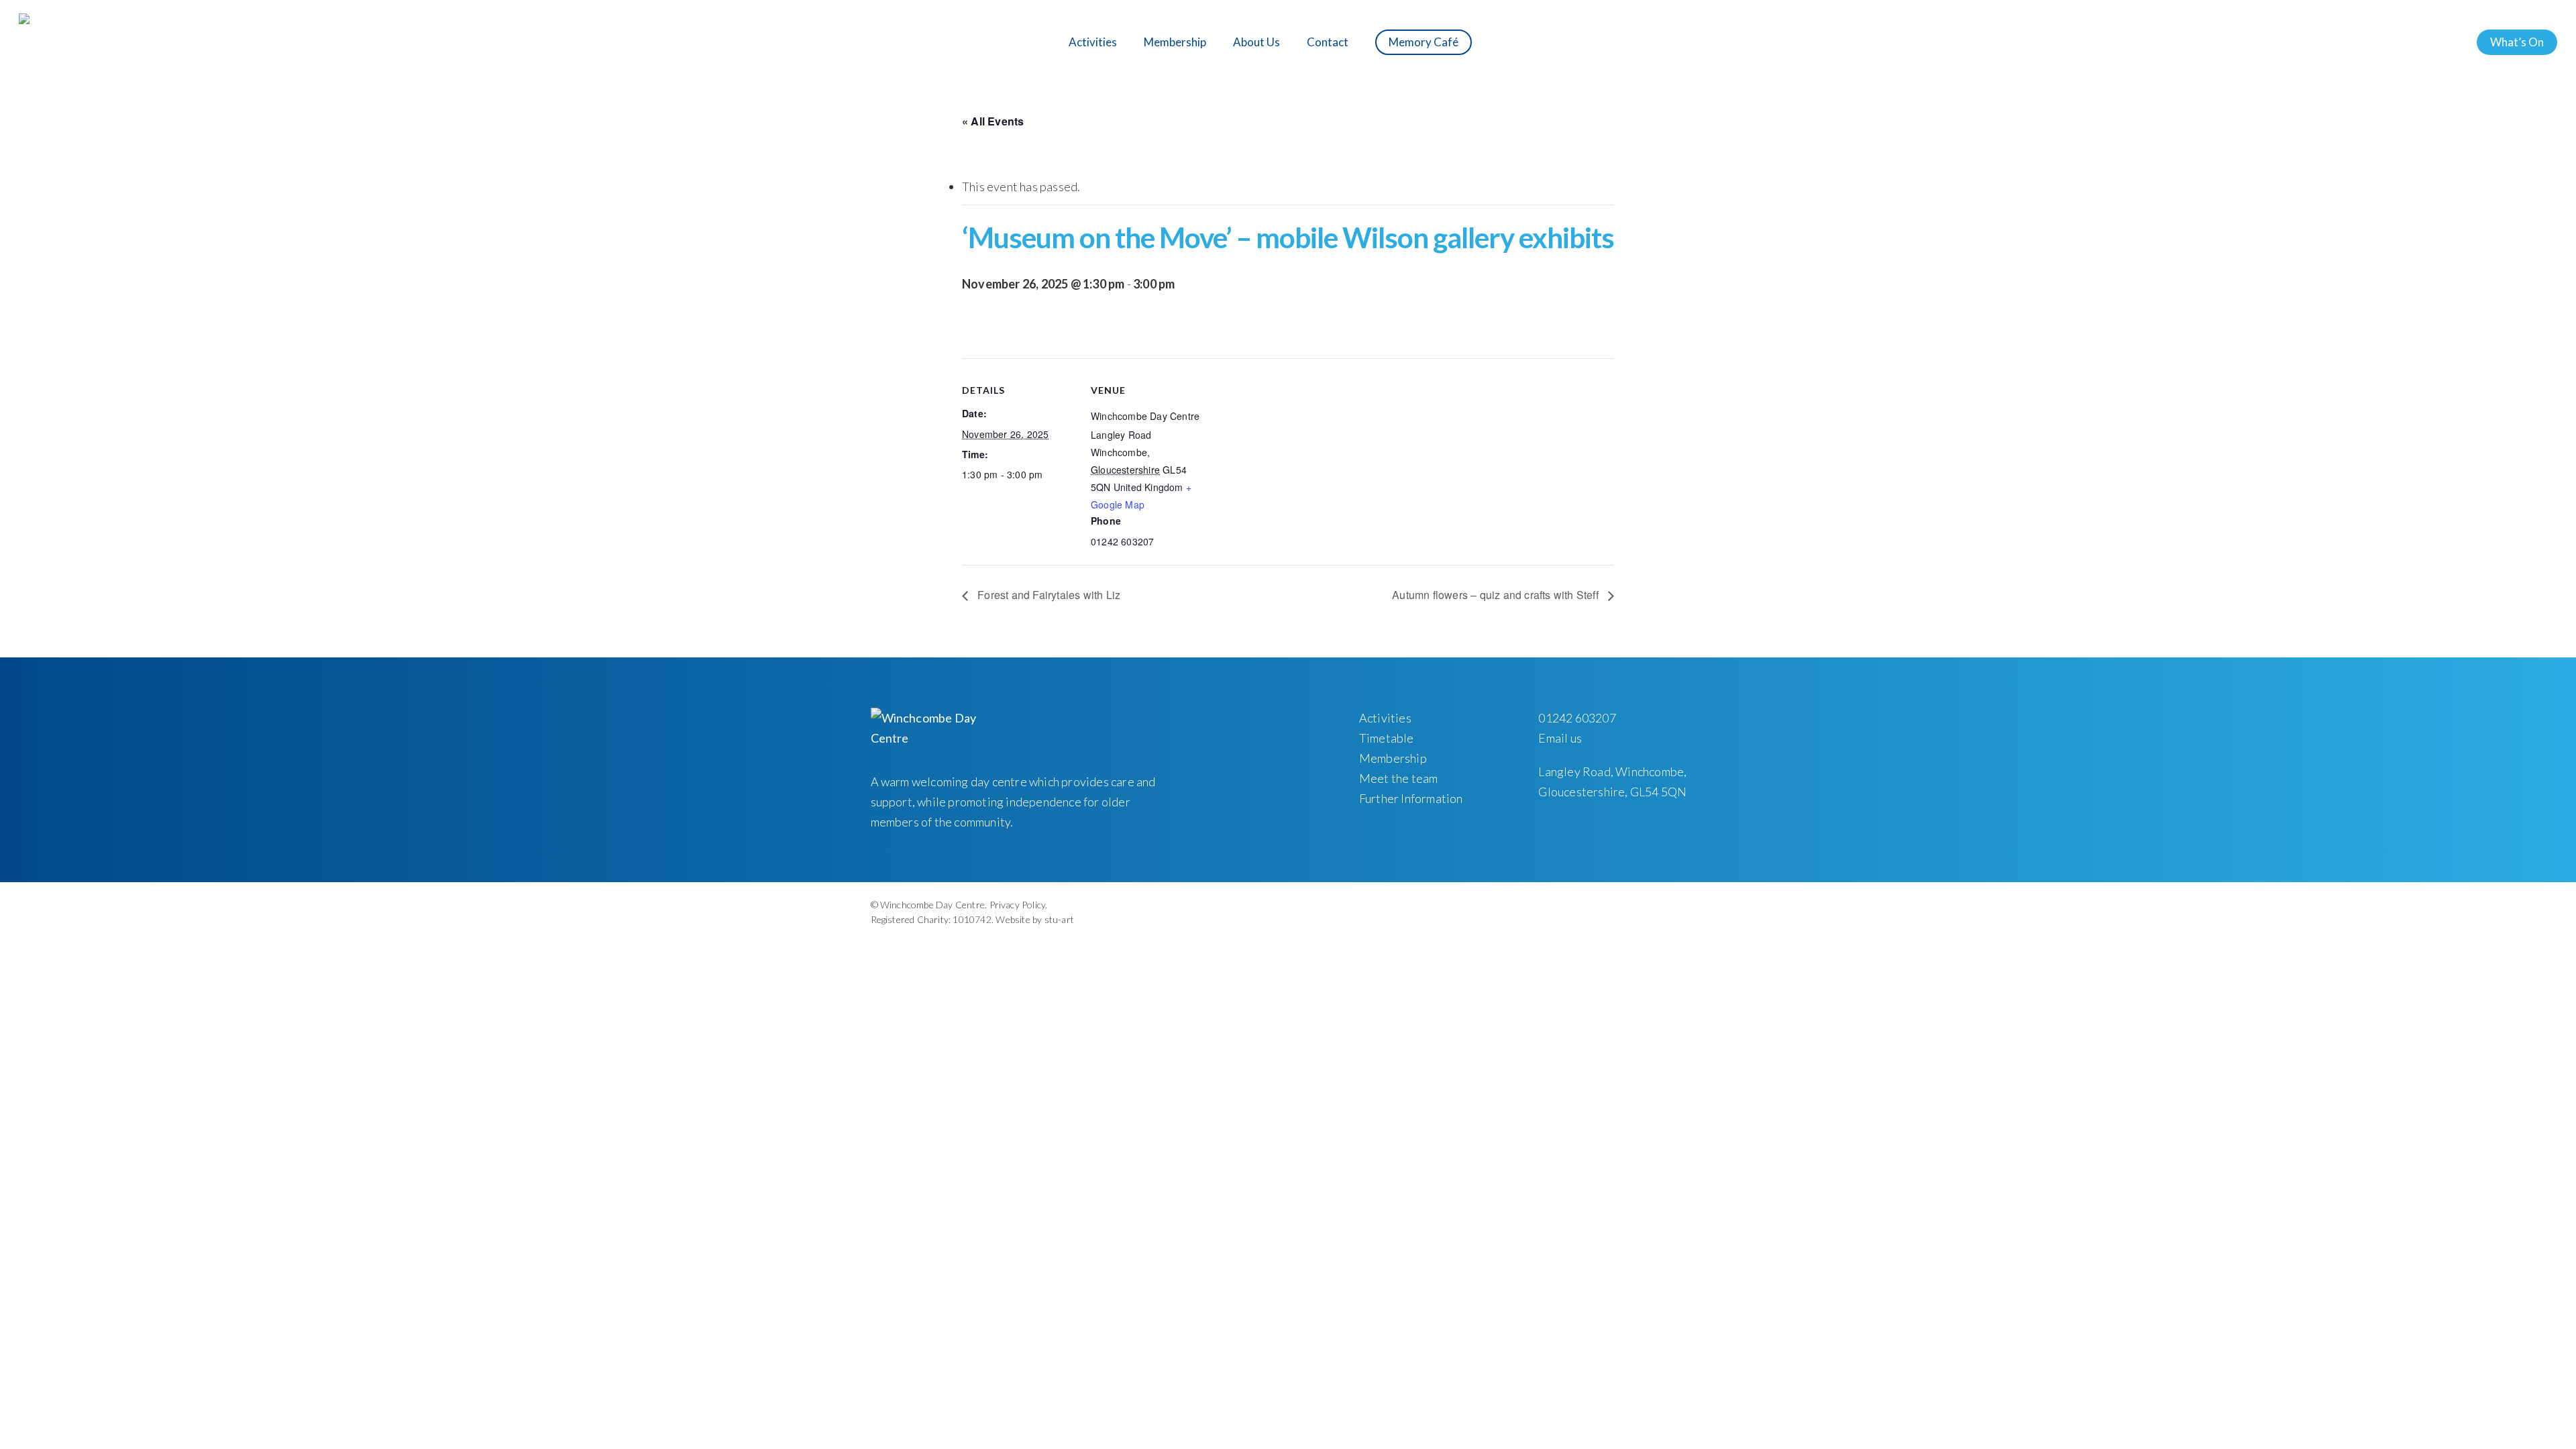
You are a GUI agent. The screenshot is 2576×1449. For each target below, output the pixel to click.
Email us (1560, 738)
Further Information (1411, 798)
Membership (1393, 758)
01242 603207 (1577, 718)
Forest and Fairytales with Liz (1048, 595)
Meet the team (1399, 778)
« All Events (993, 121)
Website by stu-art (1035, 919)
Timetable (1387, 738)
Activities (1385, 718)
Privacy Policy (1018, 905)
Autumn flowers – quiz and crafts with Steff (1497, 595)
